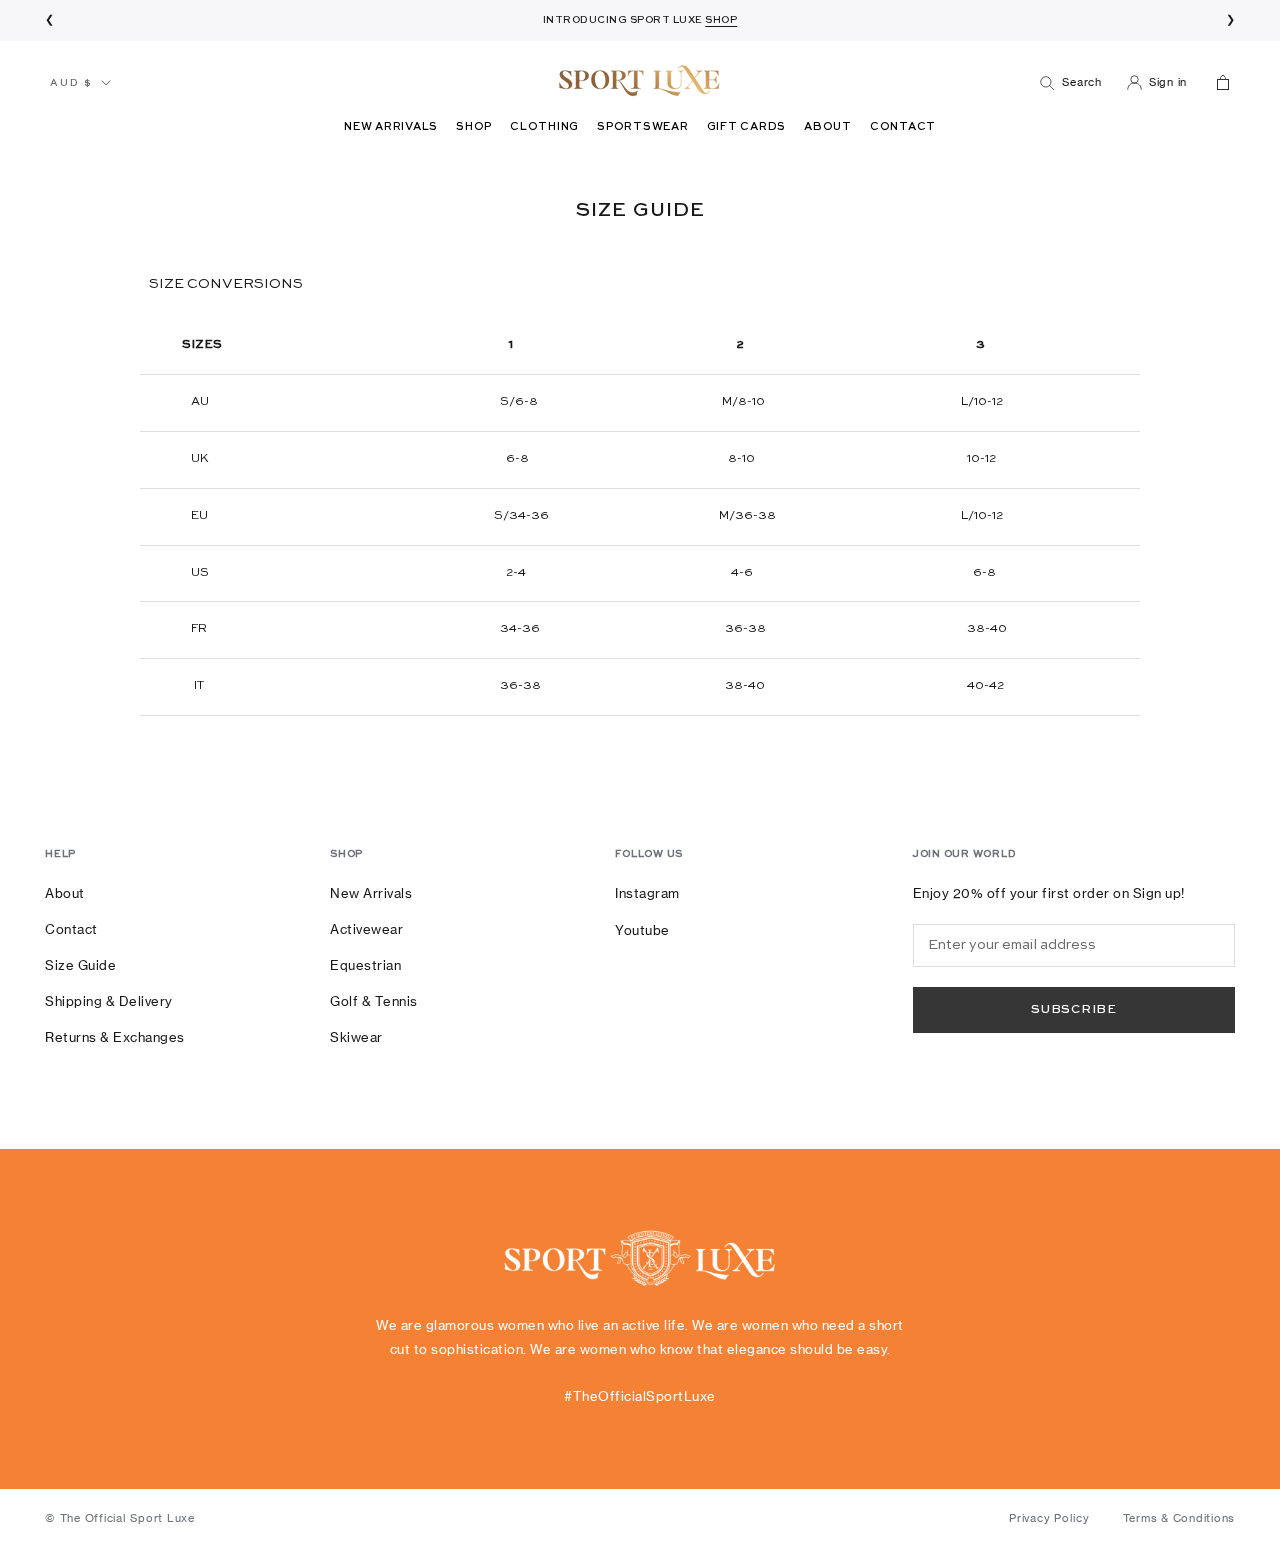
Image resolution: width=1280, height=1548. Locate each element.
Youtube (642, 930)
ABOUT (828, 127)
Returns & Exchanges (115, 1037)
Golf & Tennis (374, 1001)
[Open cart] (1221, 82)
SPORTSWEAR (643, 127)
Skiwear (356, 1037)
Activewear (366, 929)
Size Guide (80, 965)
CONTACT (903, 127)
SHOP (474, 127)
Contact (71, 929)
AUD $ (71, 83)
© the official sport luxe (120, 1518)
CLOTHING (544, 127)
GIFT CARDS (747, 127)
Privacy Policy (1049, 1518)
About (65, 893)
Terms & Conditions (1179, 1518)
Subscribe (1074, 1010)
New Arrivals (371, 893)
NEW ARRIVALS (391, 127)
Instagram (647, 893)
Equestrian (365, 965)
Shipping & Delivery (109, 1001)
